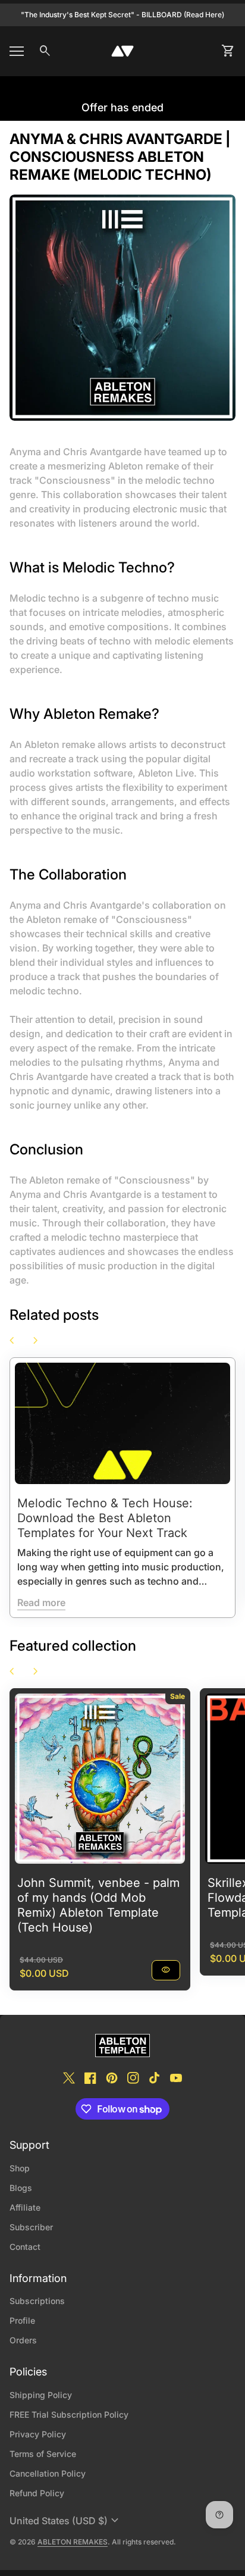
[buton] (66, 2521)
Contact (25, 2247)
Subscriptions (37, 2301)
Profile (22, 2320)
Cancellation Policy (48, 2473)
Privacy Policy (38, 2434)
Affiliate (25, 2207)
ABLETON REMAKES (73, 2542)
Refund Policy (37, 2493)
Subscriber (31, 2227)
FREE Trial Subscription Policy (69, 2414)
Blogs (21, 2188)
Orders (23, 2340)
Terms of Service (43, 2454)
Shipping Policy (41, 2395)
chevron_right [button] (36, 1341)
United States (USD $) (66, 2521)
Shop (20, 2168)
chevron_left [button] (12, 1341)
